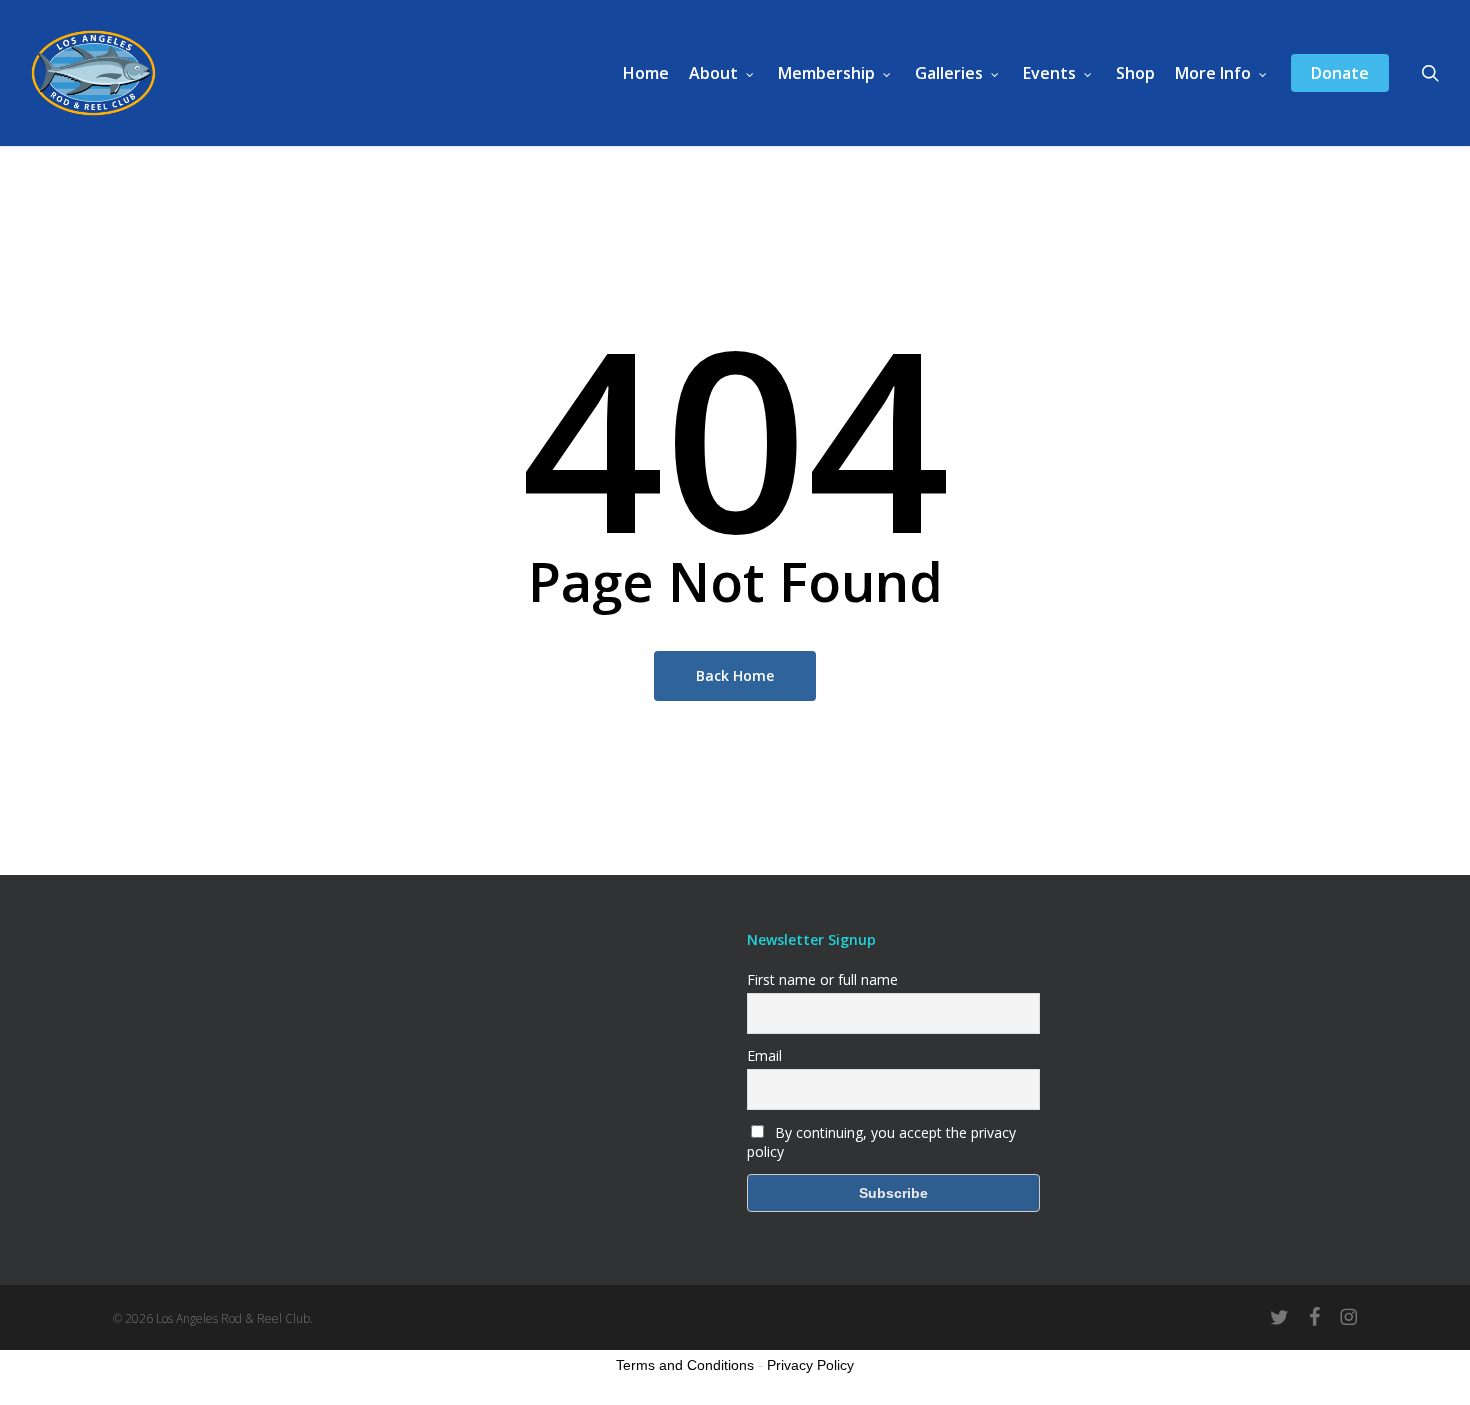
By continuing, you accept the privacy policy (881, 1142)
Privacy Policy (810, 1365)
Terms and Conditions (685, 1365)
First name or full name (822, 979)
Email (764, 1055)
